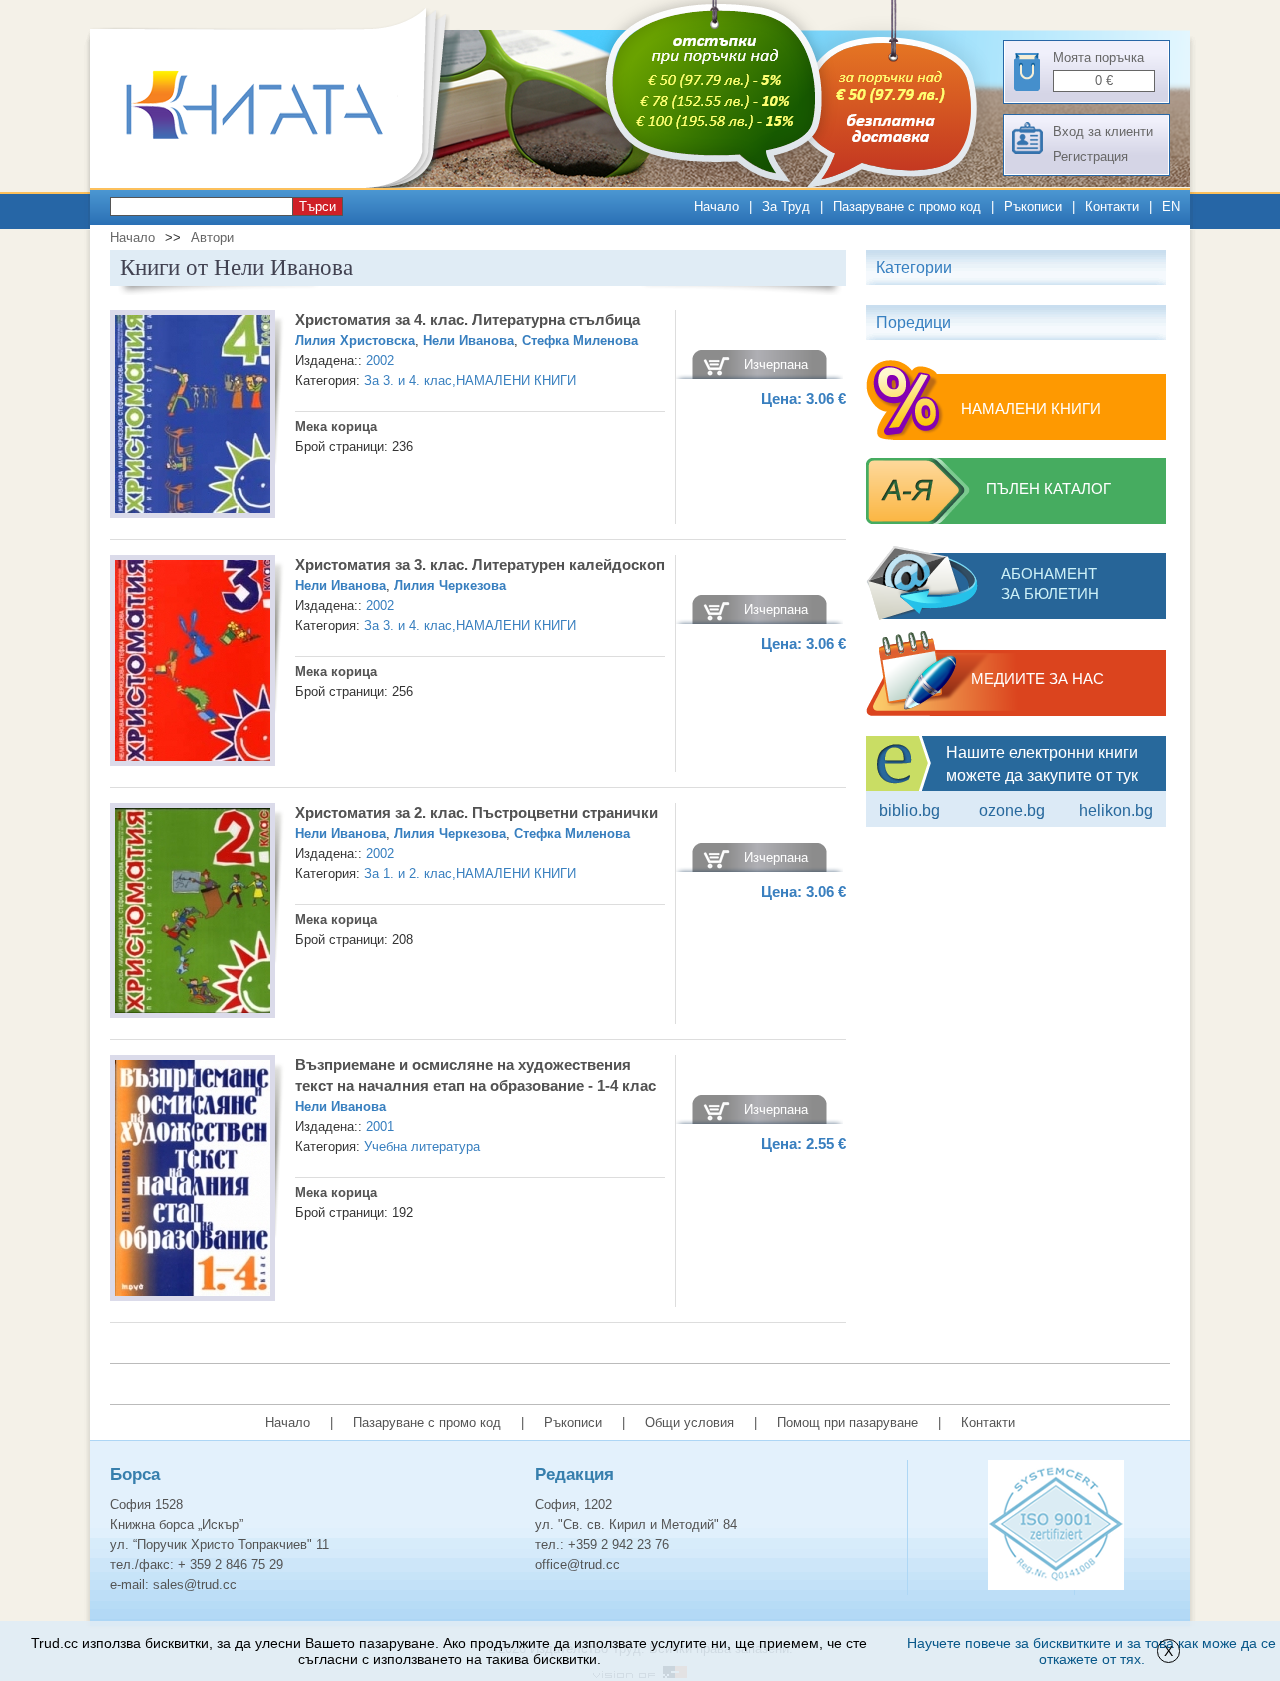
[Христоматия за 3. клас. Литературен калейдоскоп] (192, 663)
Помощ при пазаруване (847, 1422)
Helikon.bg (1116, 810)
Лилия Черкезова (450, 585)
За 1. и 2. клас (408, 873)
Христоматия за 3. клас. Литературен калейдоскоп (480, 564)
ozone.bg (1012, 810)
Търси (317, 206)
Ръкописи (1033, 206)
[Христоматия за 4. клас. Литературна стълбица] (192, 417)
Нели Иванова (468, 340)
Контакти (1112, 206)
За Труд (786, 206)
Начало (716, 206)
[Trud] (275, 183)
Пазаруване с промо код (907, 206)
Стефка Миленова (580, 340)
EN (1171, 206)
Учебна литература (422, 1146)
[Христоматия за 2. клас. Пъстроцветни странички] (192, 913)
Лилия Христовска (355, 340)
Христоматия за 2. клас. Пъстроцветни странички (476, 812)
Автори (212, 237)
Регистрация (1090, 156)
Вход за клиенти (1103, 131)
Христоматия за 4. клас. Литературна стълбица (467, 319)
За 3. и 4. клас (408, 380)
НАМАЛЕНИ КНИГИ (516, 380)
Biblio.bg (909, 810)
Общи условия (689, 1422)
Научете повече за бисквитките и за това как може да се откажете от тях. (1091, 1651)
